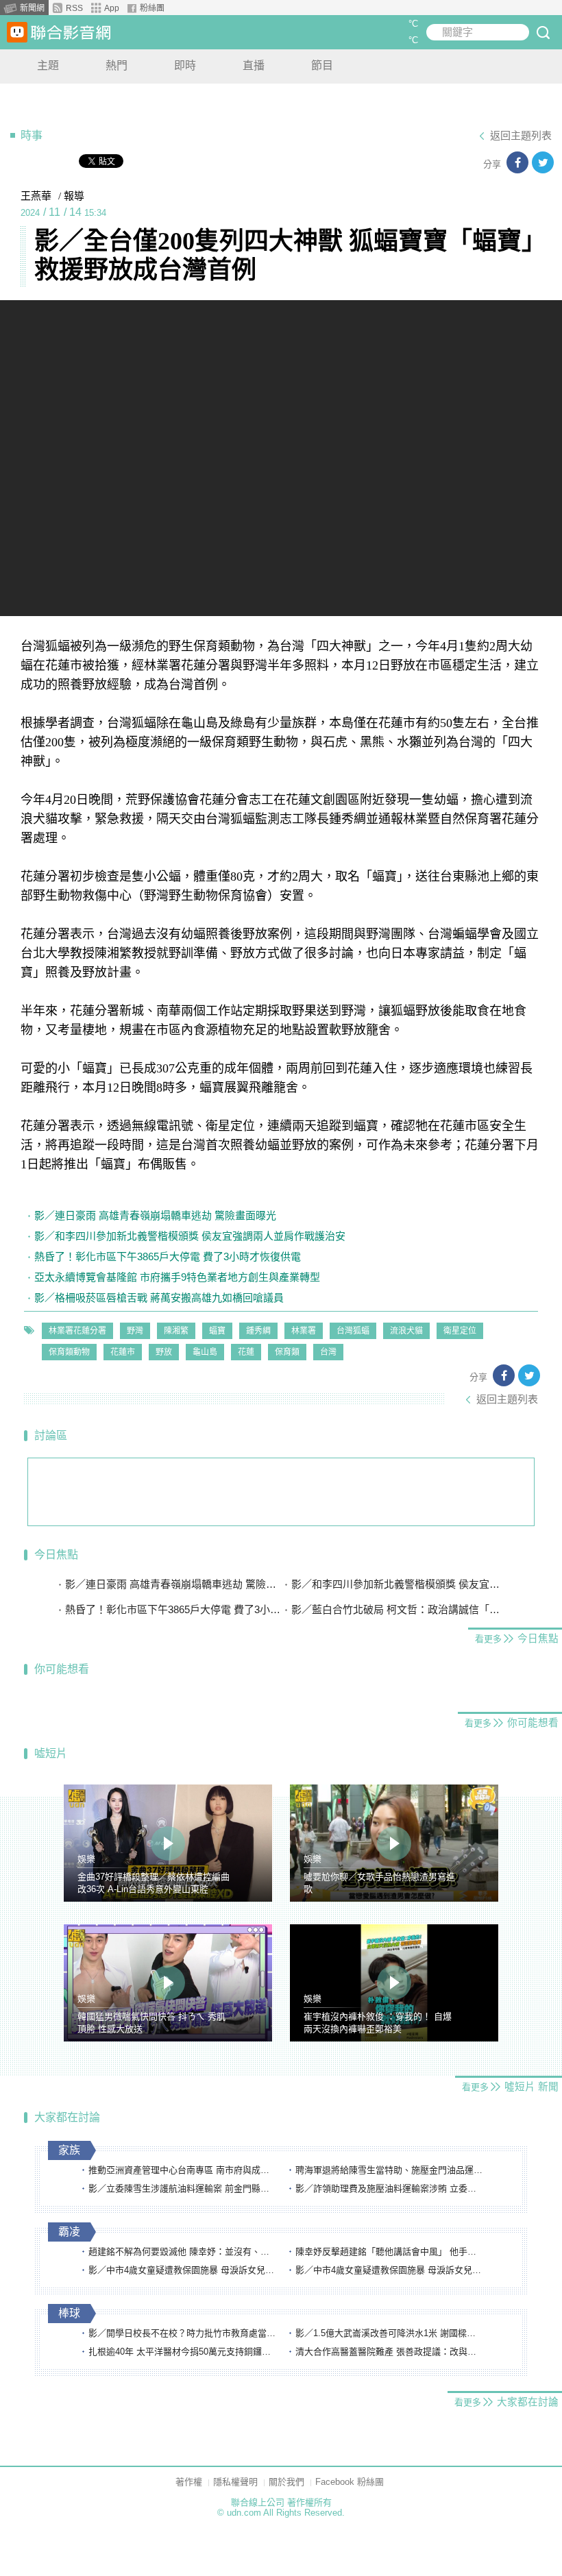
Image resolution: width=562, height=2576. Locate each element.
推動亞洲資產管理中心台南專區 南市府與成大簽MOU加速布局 (183, 2170)
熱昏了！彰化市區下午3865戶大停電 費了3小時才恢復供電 (168, 1256)
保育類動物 (69, 1352)
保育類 (287, 1352)
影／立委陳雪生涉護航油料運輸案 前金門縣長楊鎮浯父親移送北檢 (183, 2188)
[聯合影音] (71, 33)
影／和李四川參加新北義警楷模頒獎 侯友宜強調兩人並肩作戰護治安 (190, 1236)
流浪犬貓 (406, 1331)
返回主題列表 (521, 136)
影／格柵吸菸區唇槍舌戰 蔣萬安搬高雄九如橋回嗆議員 (159, 1298)
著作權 (189, 2482)
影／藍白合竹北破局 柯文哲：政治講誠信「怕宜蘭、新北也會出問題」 (399, 1609)
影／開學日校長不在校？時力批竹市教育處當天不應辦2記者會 (183, 2333)
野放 (164, 1352)
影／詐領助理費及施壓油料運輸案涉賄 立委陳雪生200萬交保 (390, 2188)
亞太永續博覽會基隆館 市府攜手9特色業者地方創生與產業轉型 (177, 1277)
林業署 (304, 1331)
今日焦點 (56, 1555)
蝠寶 (217, 1331)
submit (543, 32)
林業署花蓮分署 (77, 1331)
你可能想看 (62, 1669)
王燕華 (36, 196)
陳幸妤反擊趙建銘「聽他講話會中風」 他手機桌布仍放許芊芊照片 (390, 2252)
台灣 (328, 1352)
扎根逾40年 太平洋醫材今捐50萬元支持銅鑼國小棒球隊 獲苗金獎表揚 (183, 2352)
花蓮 (246, 1352)
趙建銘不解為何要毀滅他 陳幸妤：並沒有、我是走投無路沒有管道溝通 (183, 2252)
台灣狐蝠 (353, 1331)
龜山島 (205, 1352)
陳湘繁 (176, 1331)
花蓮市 (123, 1352)
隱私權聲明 (235, 2482)
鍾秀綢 (258, 1331)
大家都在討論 (67, 2117)
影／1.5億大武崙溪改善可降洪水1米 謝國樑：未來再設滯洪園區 (390, 2333)
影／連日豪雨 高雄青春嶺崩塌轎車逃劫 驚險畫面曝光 (155, 1215)
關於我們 (286, 2482)
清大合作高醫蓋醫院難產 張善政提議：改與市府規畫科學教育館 (390, 2352)
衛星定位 (460, 1331)
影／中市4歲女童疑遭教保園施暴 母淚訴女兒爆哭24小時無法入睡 (183, 2270)
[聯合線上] (17, 32)
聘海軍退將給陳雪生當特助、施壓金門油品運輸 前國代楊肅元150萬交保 (390, 2170)
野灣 (135, 1331)
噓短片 (51, 1753)
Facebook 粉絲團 (350, 2482)
